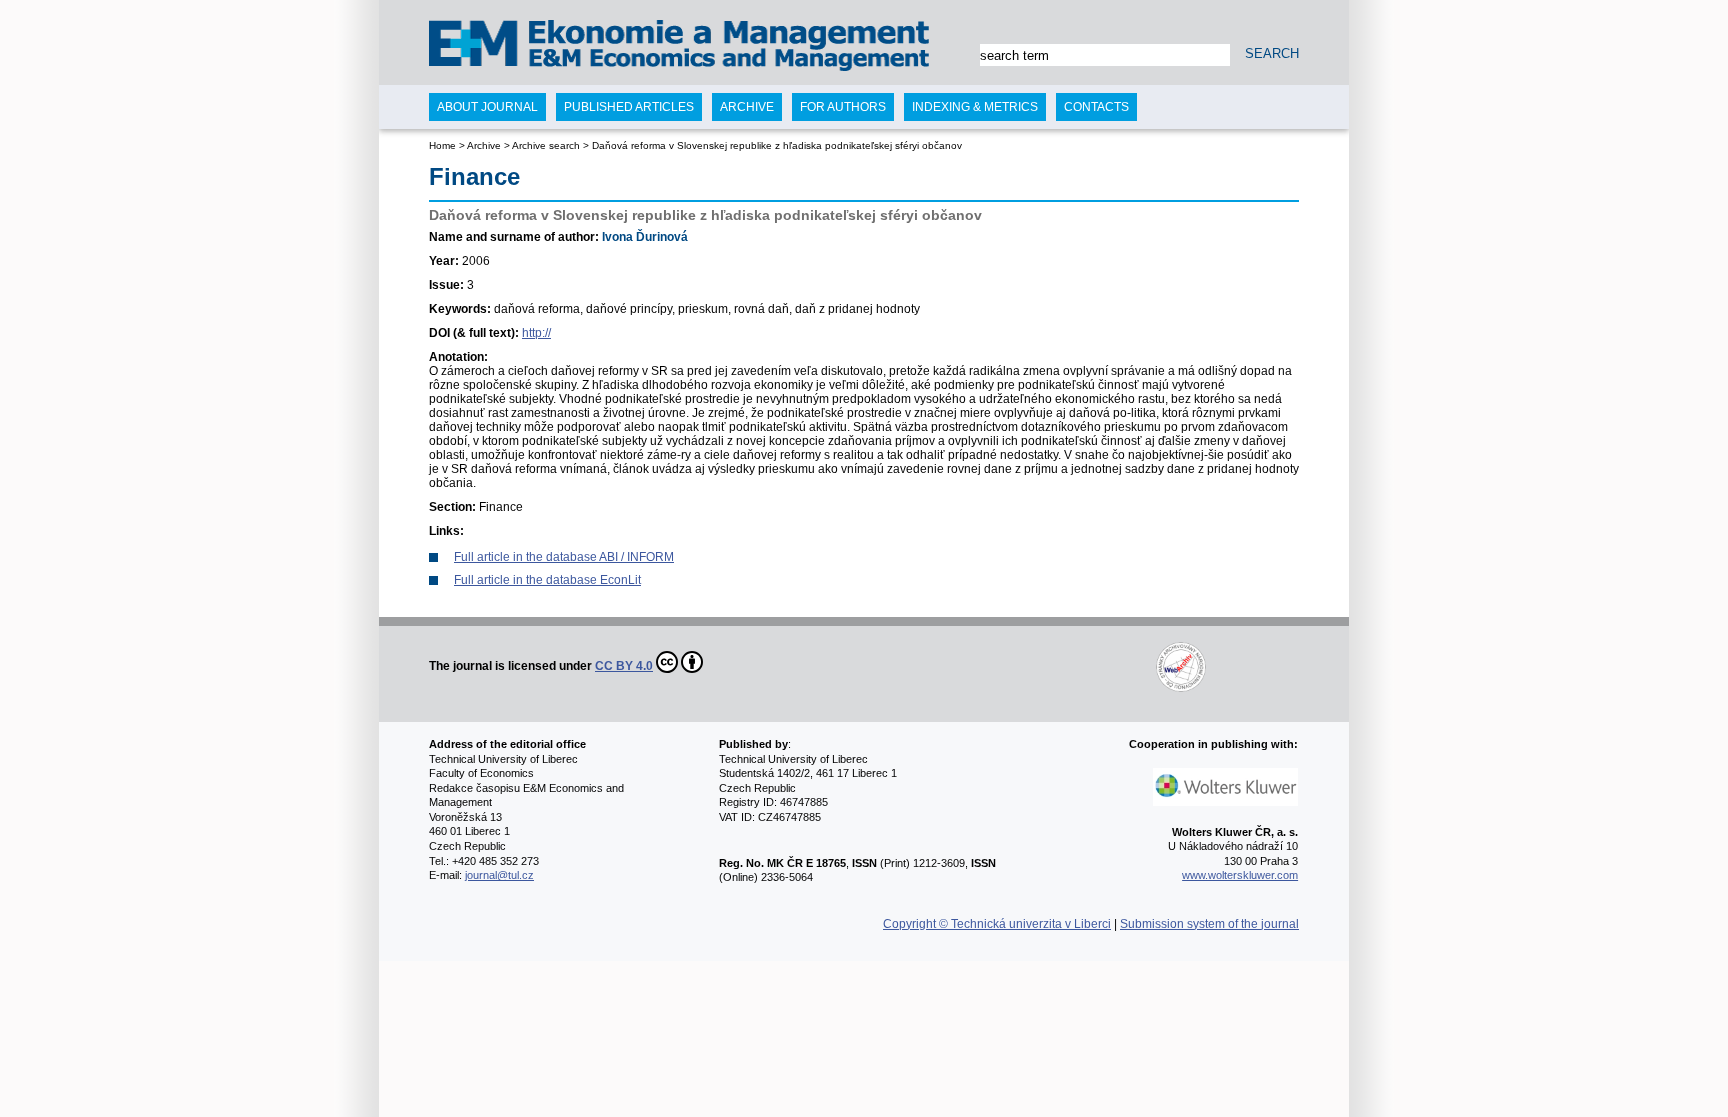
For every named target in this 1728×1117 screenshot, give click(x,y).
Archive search (546, 145)
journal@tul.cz (499, 875)
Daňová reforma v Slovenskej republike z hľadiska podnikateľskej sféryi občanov (777, 145)
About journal (487, 107)
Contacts (1096, 107)
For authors (843, 107)
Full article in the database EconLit (547, 580)
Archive (484, 145)
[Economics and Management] (510, 47)
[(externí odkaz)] (956, 666)
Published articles (629, 107)
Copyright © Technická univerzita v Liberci (997, 924)
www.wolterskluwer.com (1240, 875)
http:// (536, 333)
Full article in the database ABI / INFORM (564, 557)
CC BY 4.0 (624, 666)
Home (442, 145)
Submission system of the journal (1209, 924)
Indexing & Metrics (975, 107)
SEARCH (1272, 53)
